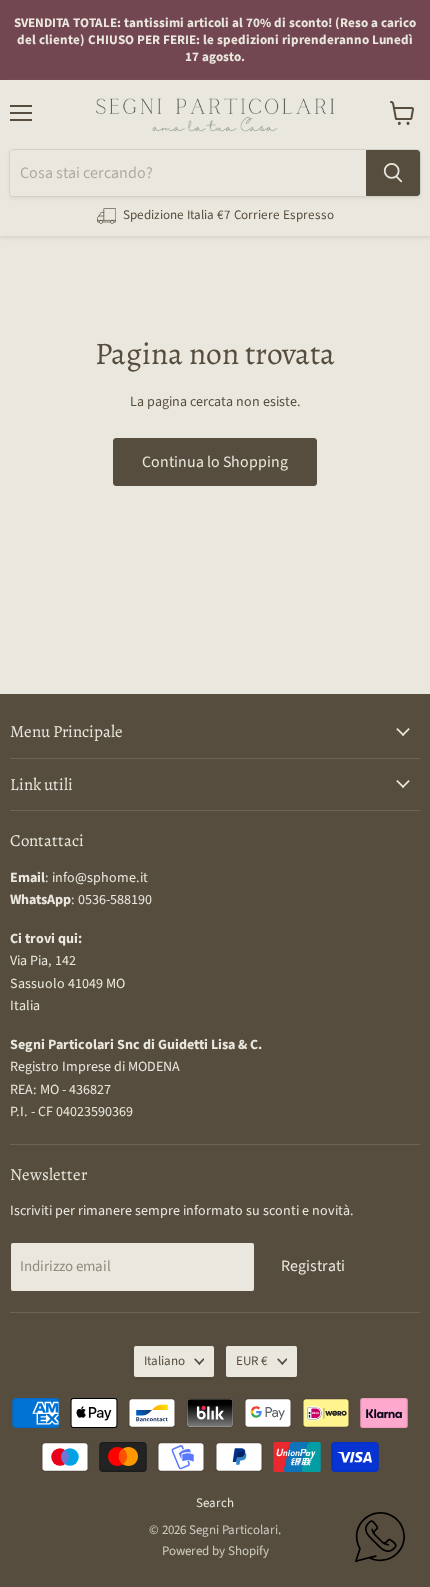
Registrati (313, 1266)
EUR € (252, 1361)
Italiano (164, 1361)
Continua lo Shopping (215, 462)
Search (215, 1503)
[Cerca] (393, 173)
